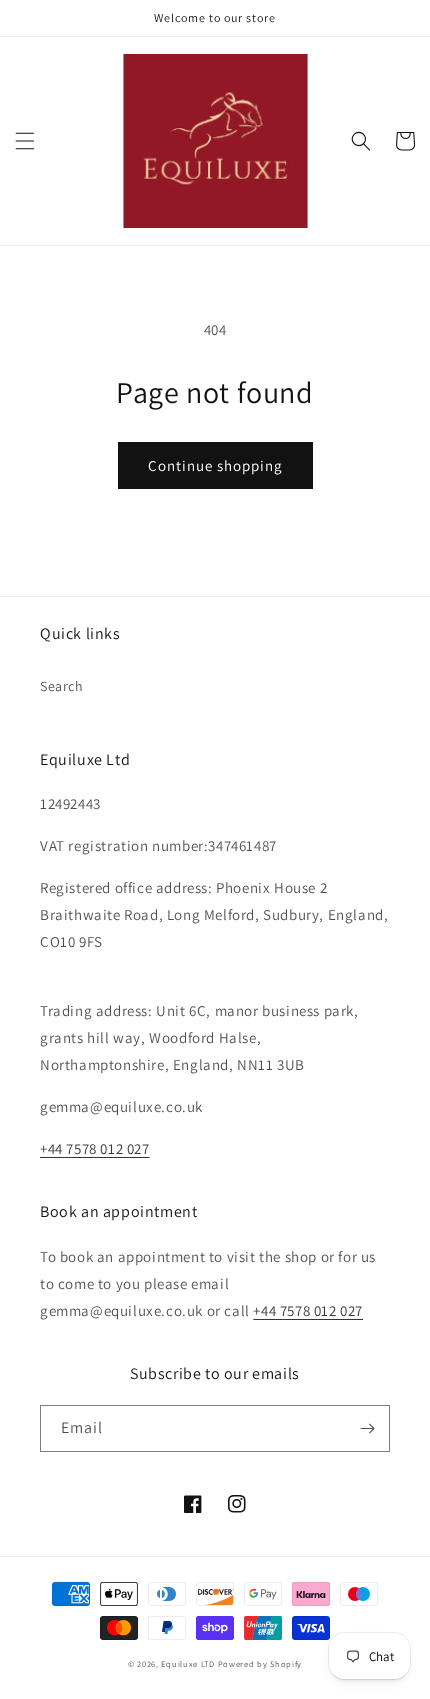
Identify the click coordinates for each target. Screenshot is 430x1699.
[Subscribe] (367, 1428)
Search (62, 686)
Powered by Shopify (260, 1663)
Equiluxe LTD (187, 1663)
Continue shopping (215, 465)
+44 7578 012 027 (95, 1148)
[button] (25, 141)
